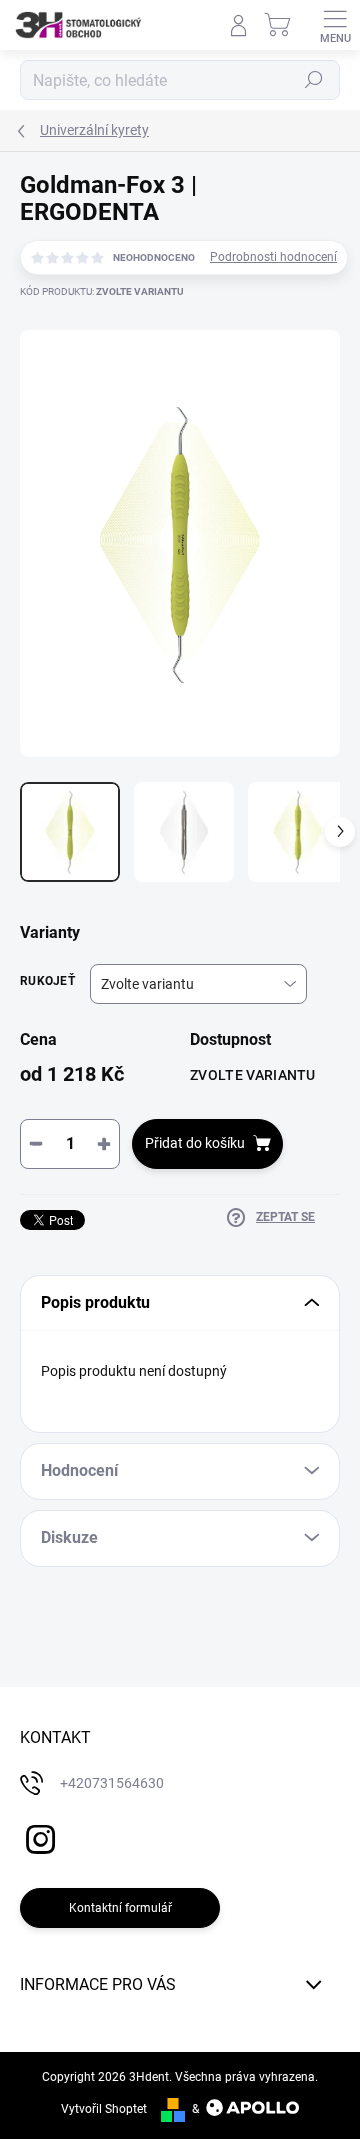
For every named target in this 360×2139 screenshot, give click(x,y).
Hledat (314, 80)
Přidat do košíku (195, 1143)
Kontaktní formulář (120, 1908)
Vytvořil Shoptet (104, 2109)
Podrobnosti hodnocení (273, 257)
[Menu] (335, 25)
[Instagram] (37, 1836)
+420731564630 (112, 1783)
